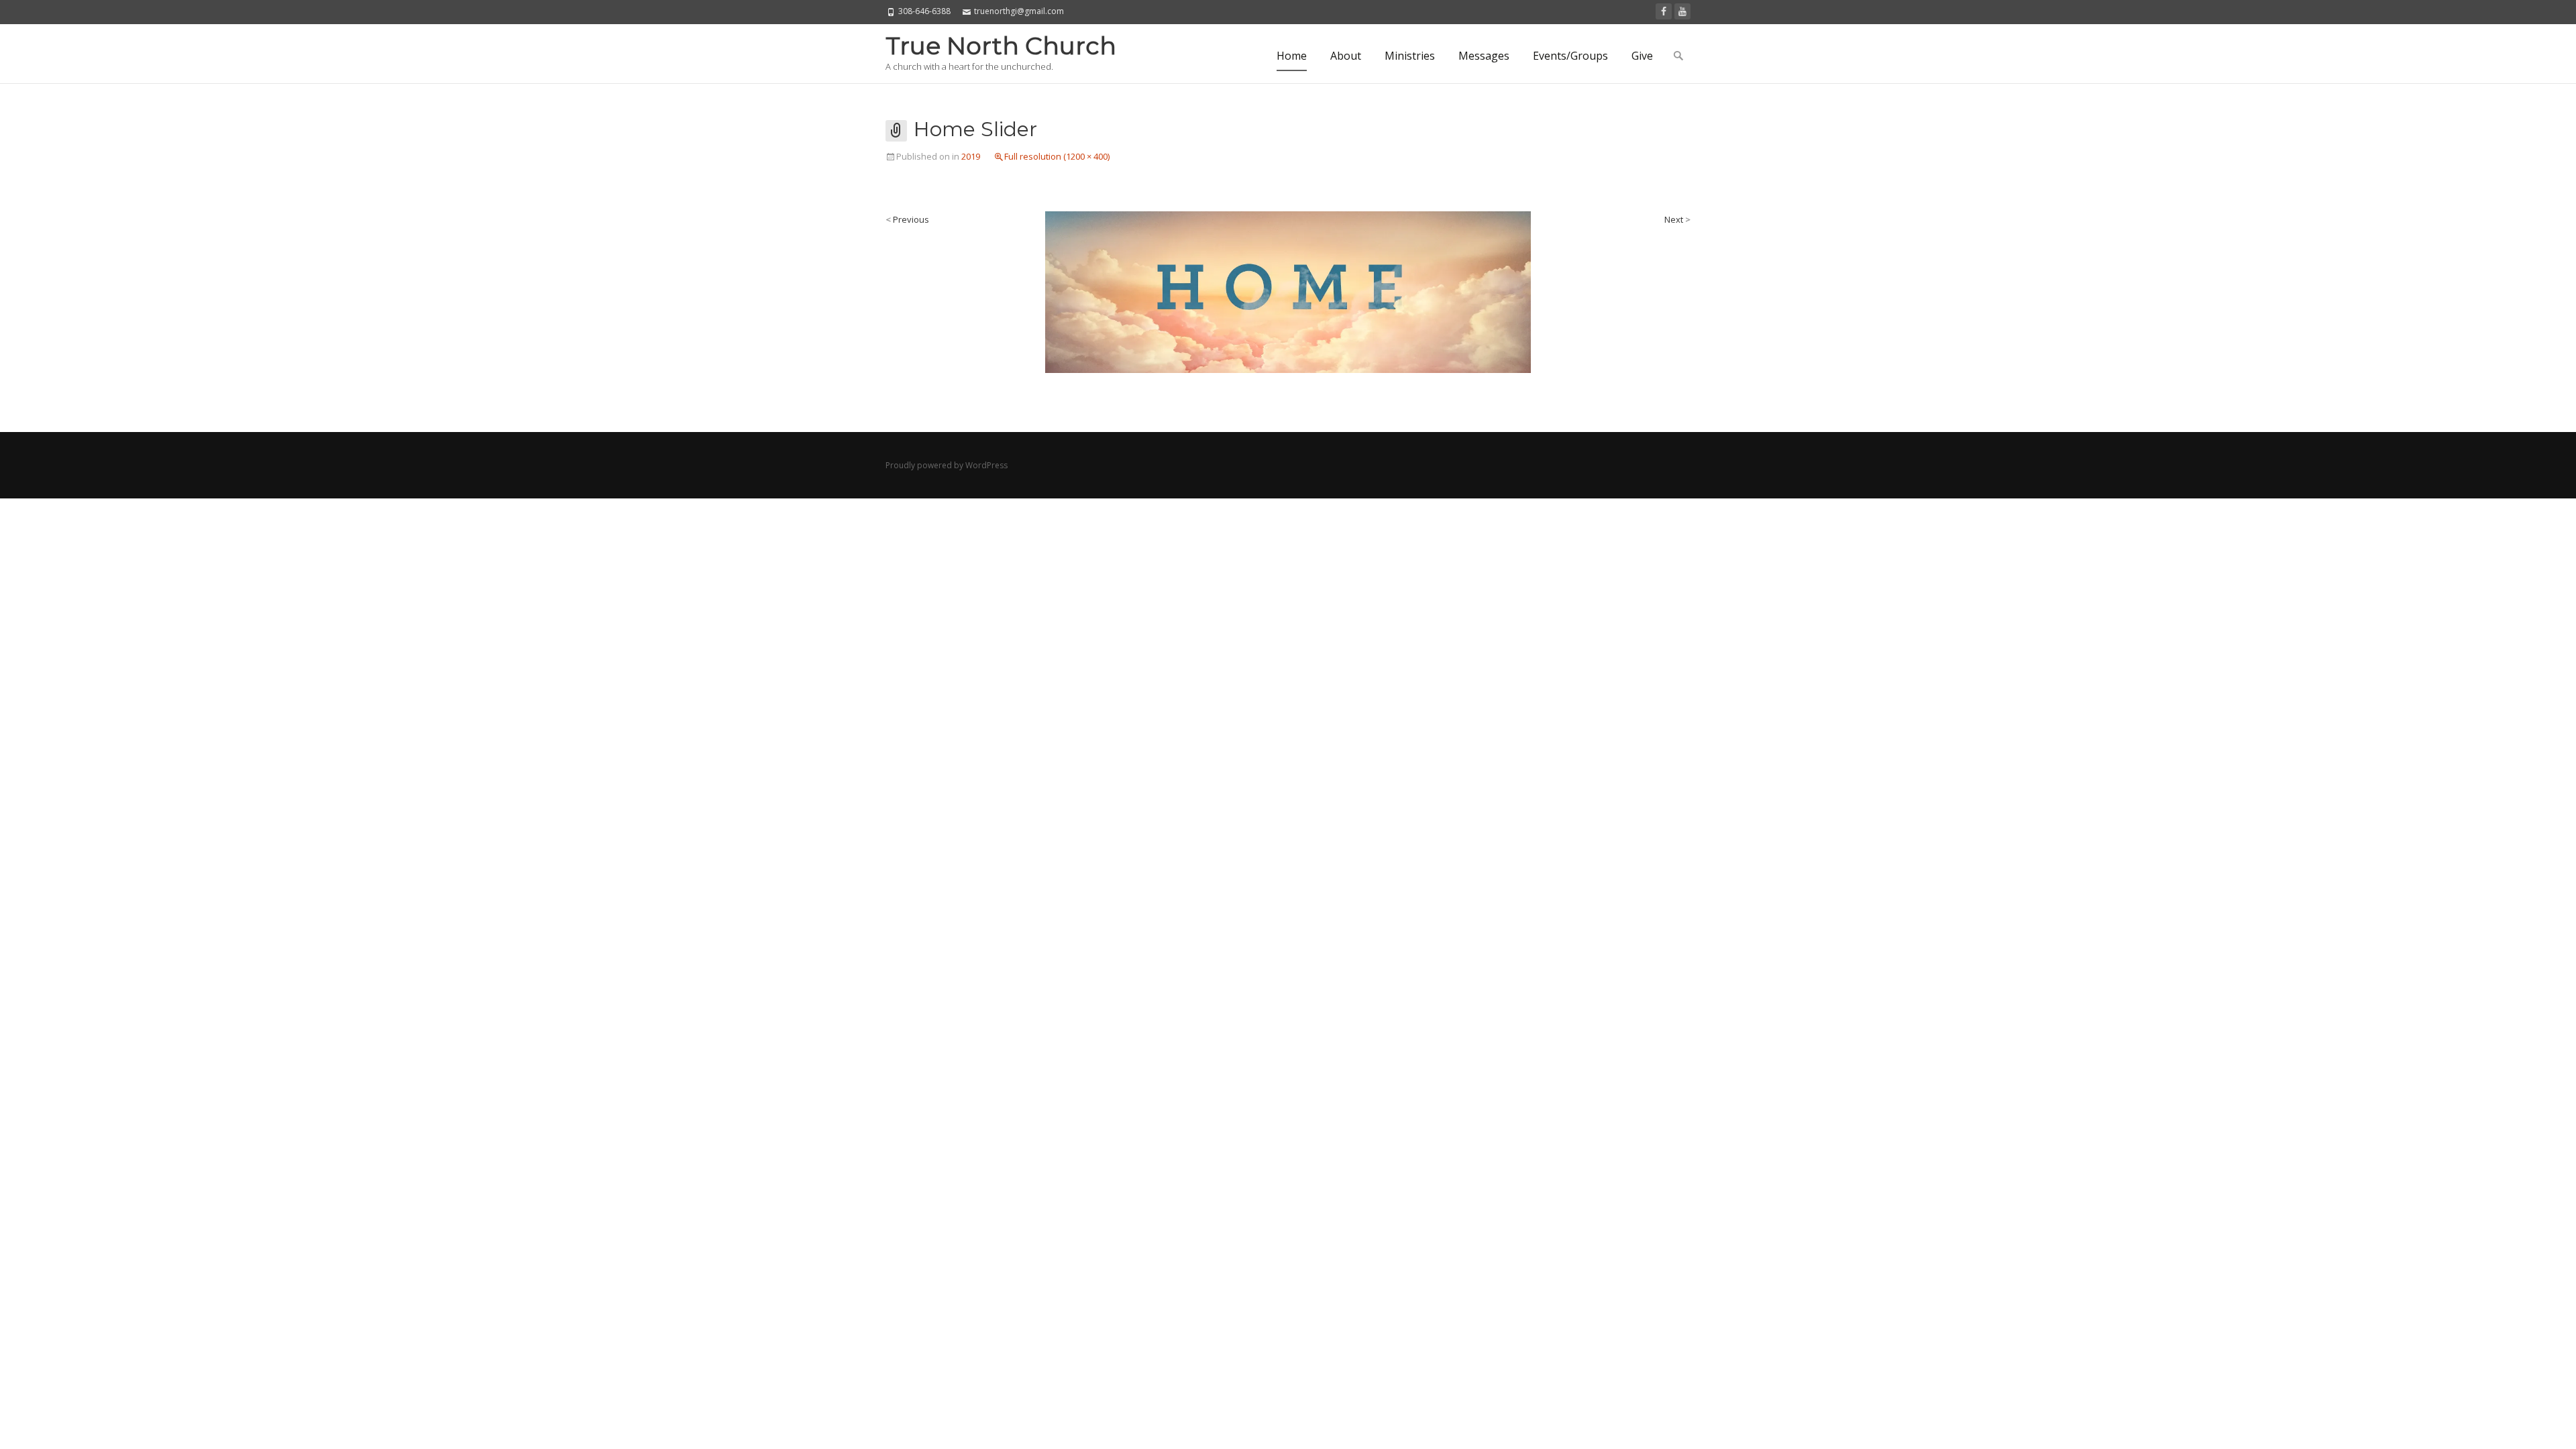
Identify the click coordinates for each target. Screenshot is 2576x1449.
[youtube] (1682, 11)
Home (1292, 56)
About (1346, 56)
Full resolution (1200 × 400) (1057, 156)
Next (1677, 219)
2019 (971, 156)
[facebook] (1664, 11)
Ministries (1410, 56)
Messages (1484, 56)
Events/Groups (1570, 56)
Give (1642, 56)
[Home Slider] (1288, 291)
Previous (907, 219)
